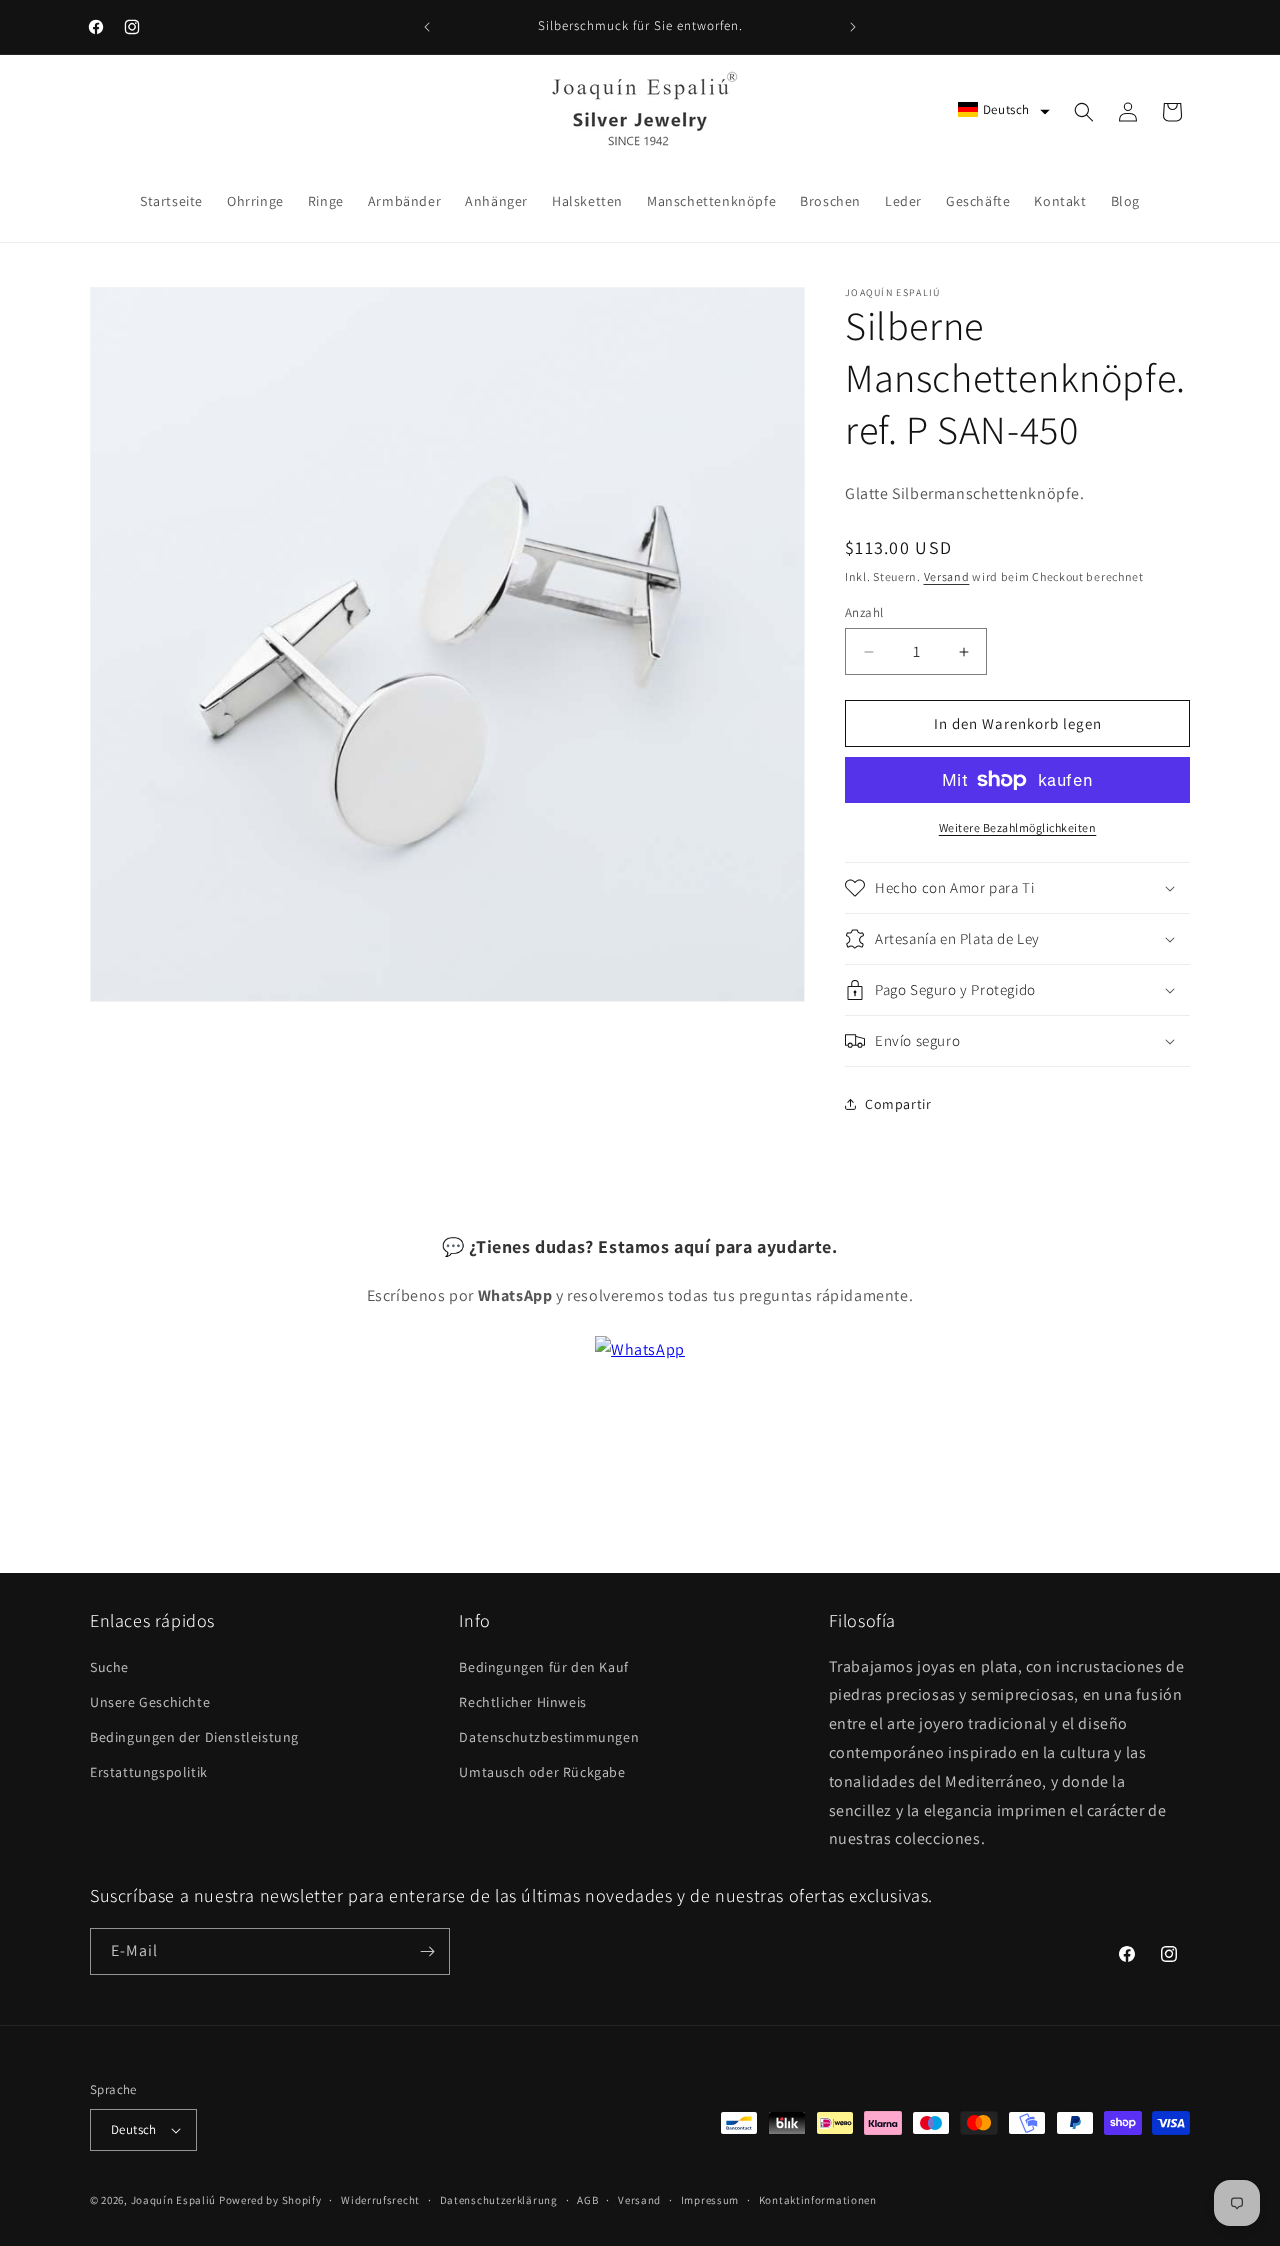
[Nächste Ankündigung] (853, 27)
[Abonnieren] (427, 1951)
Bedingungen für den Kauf (543, 1667)
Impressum (710, 2200)
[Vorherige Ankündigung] (427, 27)
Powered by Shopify (270, 2200)
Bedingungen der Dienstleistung (194, 1737)
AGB (587, 2200)
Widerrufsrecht (380, 2200)
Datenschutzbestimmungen (549, 1737)
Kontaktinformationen (818, 2200)
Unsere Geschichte (150, 1702)
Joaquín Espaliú (174, 2200)
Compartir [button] (898, 1104)
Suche (109, 1667)
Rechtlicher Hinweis (522, 1702)
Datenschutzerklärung (499, 2200)
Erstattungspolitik (149, 1772)
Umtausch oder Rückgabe (542, 1772)
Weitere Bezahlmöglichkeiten (1018, 827)
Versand (947, 576)
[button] (1004, 109)
